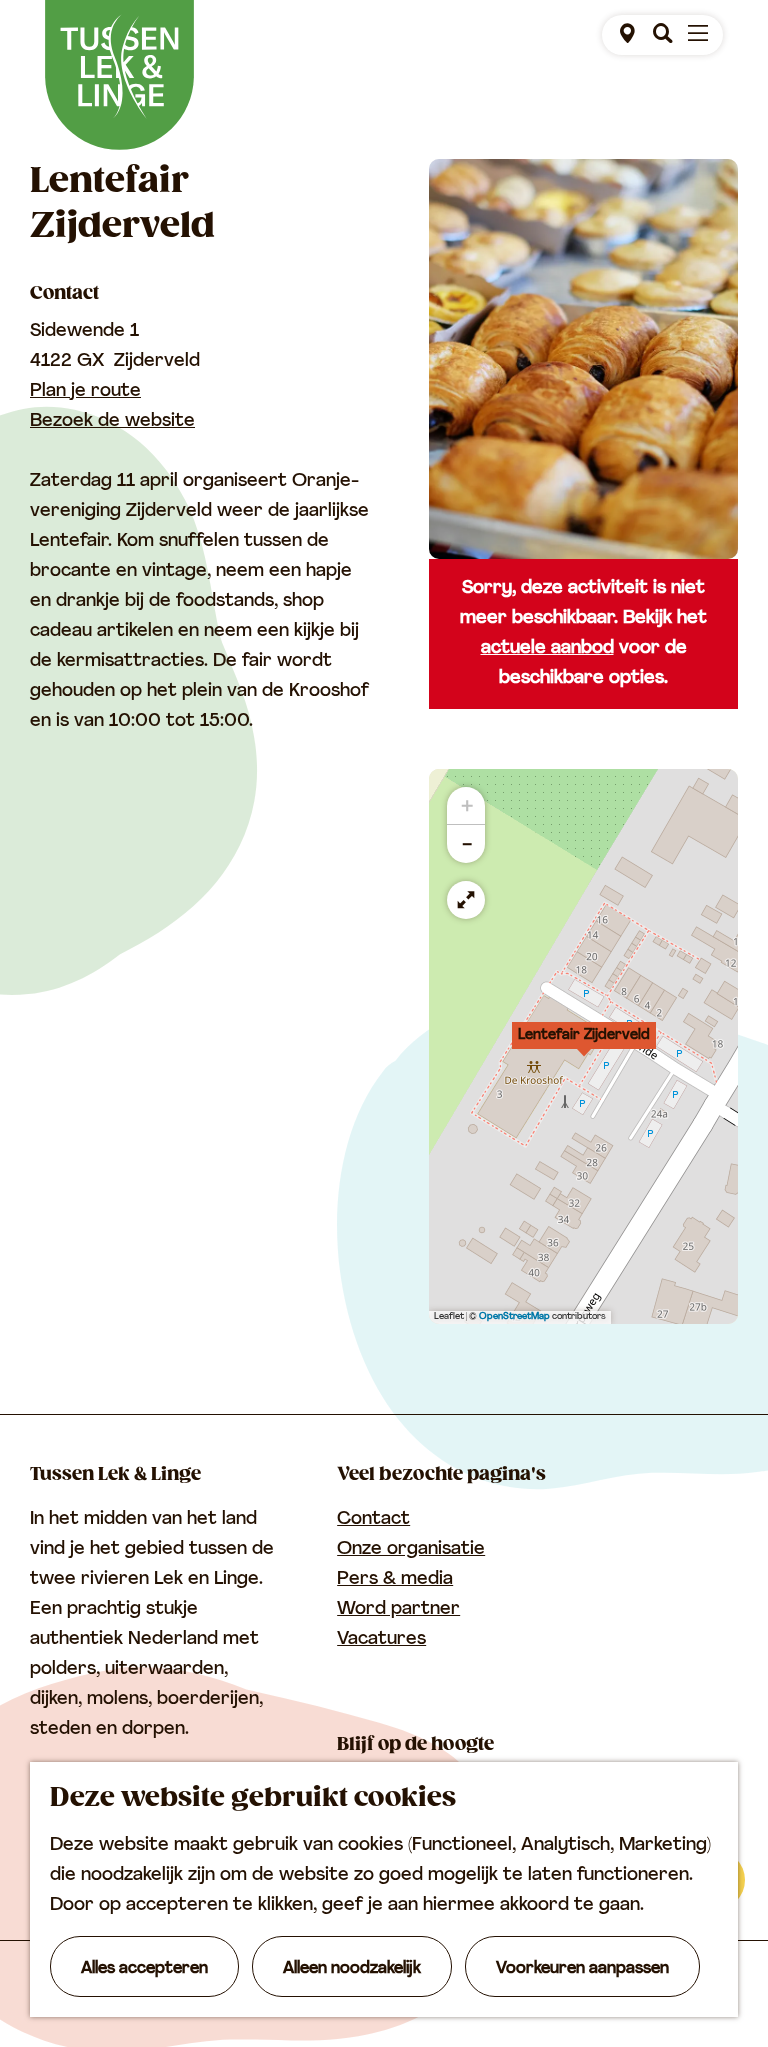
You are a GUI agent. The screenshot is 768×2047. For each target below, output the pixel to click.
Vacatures (381, 1640)
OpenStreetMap (514, 1316)
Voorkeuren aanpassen (582, 1969)
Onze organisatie (411, 1550)
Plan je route (85, 392)
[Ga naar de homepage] (119, 75)
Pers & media (395, 1580)
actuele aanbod (547, 649)
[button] (584, 1046)
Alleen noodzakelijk (352, 1969)
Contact (373, 1520)
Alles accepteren (144, 1969)
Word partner (398, 1610)
